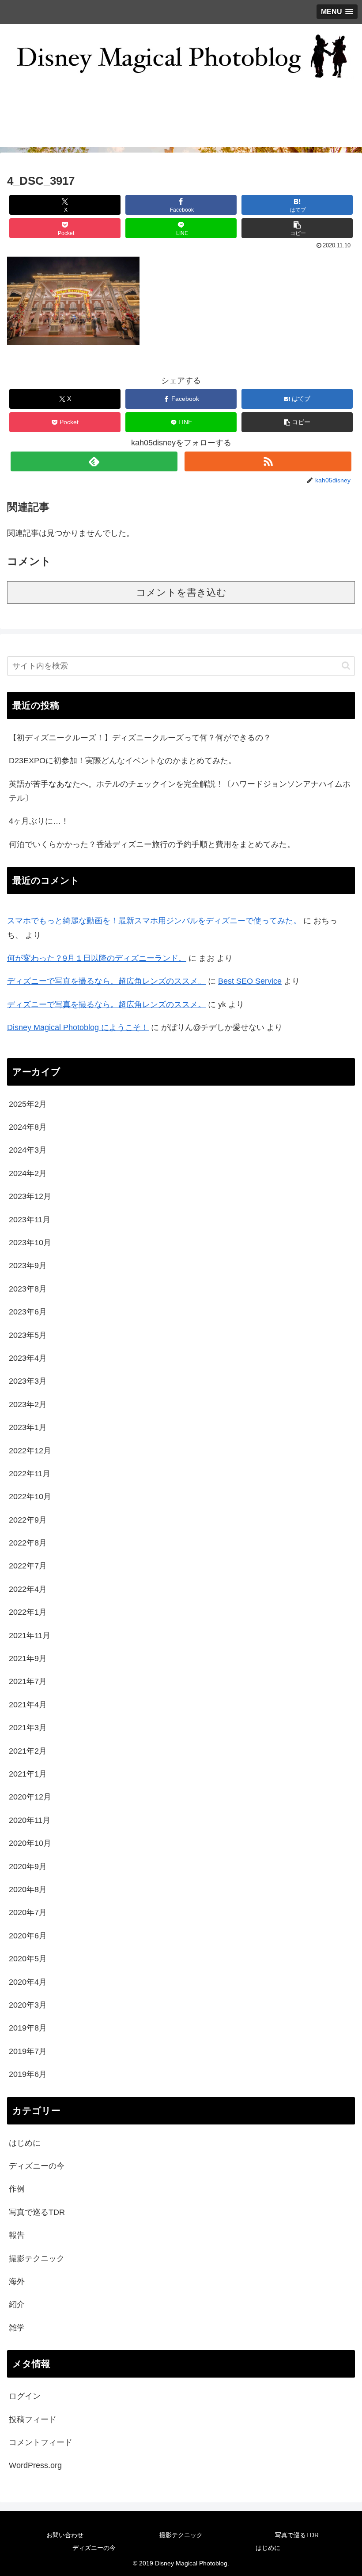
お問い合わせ (65, 2535)
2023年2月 (28, 1404)
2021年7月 (28, 1681)
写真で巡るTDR (37, 2212)
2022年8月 (28, 1543)
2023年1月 (28, 1427)
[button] (297, 228)
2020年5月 (28, 1959)
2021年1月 (28, 1774)
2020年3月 (28, 2005)
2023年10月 (30, 1243)
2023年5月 (28, 1335)
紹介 (17, 2304)
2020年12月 (30, 1797)
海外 (17, 2281)
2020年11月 (30, 1820)
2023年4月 (28, 1358)
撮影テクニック (37, 2259)
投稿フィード (33, 2419)
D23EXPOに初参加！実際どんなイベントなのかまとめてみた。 (123, 761)
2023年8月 (28, 1289)
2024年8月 (28, 1127)
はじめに (25, 2143)
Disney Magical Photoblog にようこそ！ (78, 1027)
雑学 (17, 2328)
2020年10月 (30, 1843)
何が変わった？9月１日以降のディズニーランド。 (97, 958)
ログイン (25, 2396)
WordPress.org (35, 2465)
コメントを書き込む (181, 592)
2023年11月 (30, 1220)
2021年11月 (30, 1635)
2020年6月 (28, 1936)
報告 (17, 2235)
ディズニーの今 (37, 2166)
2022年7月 (28, 1566)
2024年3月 (28, 1150)
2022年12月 (30, 1451)
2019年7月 (28, 2051)
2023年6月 (28, 1312)
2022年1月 (28, 1612)
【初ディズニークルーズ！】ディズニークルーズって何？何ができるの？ (140, 738)
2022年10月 (30, 1497)
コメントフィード (41, 2442)
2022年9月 (28, 1520)
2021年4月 (28, 1705)
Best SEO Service (250, 981)
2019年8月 (28, 2028)
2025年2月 (28, 1104)
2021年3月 (28, 1728)
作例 (17, 2189)
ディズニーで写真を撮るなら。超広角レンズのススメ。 (106, 981)
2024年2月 (28, 1173)
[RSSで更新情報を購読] (268, 461)
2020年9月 (28, 1867)
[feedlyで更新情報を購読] (94, 461)
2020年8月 (28, 1889)
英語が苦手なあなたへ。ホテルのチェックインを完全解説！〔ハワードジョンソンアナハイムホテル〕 (180, 791)
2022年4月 (28, 1589)
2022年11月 (30, 1474)
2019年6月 (28, 2074)
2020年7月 (28, 1912)
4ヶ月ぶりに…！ (39, 821)
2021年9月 (28, 1658)
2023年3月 (28, 1381)
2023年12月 (30, 1196)
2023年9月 (28, 1266)
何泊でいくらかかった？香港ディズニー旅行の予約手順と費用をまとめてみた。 (152, 844)
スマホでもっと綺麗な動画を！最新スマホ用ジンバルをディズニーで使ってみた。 (154, 921)
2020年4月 (28, 1982)
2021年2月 (28, 1751)
